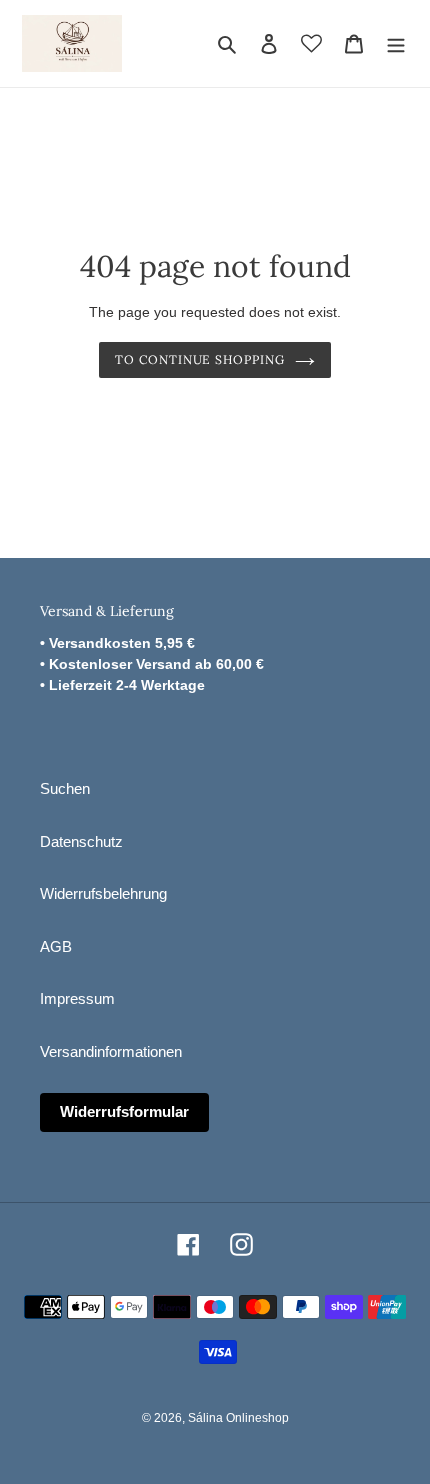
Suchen (65, 788)
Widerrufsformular (124, 1111)
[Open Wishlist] (311, 43)
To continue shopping (200, 359)
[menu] (396, 43)
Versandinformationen (111, 1051)
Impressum (77, 998)
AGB (56, 946)
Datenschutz (81, 841)
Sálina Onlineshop (238, 1418)
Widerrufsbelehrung (103, 893)
